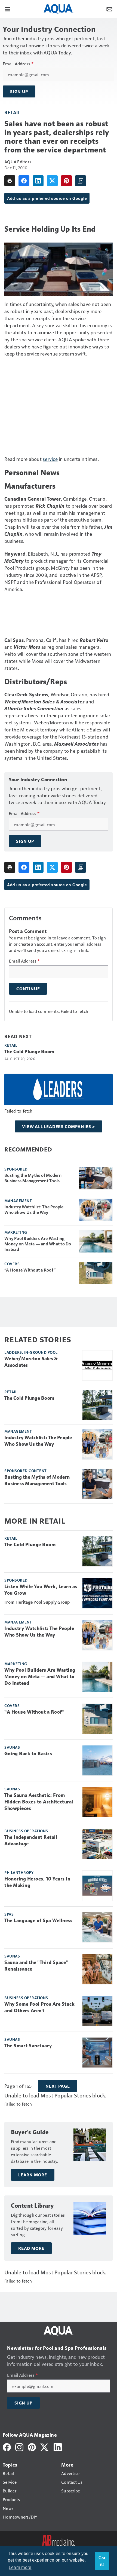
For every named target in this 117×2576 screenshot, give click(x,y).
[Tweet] (52, 181)
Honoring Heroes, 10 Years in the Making (37, 1882)
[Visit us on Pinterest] (32, 2447)
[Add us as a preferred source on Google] (81, 181)
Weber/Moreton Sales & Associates (31, 1362)
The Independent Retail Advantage (31, 1840)
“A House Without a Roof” (30, 1270)
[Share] (24, 181)
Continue (28, 989)
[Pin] (66, 181)
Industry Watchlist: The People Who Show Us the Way (34, 1209)
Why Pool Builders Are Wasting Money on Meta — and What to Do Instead (38, 1244)
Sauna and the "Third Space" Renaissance (36, 1966)
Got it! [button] (102, 2561)
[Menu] (8, 9)
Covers (12, 1264)
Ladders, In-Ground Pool (31, 1352)
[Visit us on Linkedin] (58, 2447)
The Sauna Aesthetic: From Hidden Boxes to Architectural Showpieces (39, 1802)
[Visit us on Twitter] (45, 2447)
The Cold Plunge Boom (29, 1052)
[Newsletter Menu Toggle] (109, 9)
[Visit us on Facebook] (7, 2447)
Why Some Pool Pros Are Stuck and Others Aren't (39, 2007)
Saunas (12, 1747)
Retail (12, 112)
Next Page (58, 2086)
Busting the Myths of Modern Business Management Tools (33, 1178)
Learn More (33, 2175)
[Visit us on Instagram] (19, 2447)
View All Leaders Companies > (58, 1126)
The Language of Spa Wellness (38, 1920)
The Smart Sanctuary (28, 2046)
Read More (31, 2248)
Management (18, 1200)
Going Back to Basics (28, 1754)
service (50, 459)
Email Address (18, 64)
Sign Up (19, 91)
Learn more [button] (20, 2567)
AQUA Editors (18, 162)
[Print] (10, 181)
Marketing (16, 1232)
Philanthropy (19, 1872)
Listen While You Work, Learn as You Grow (41, 1590)
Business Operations (26, 1831)
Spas (9, 1914)
